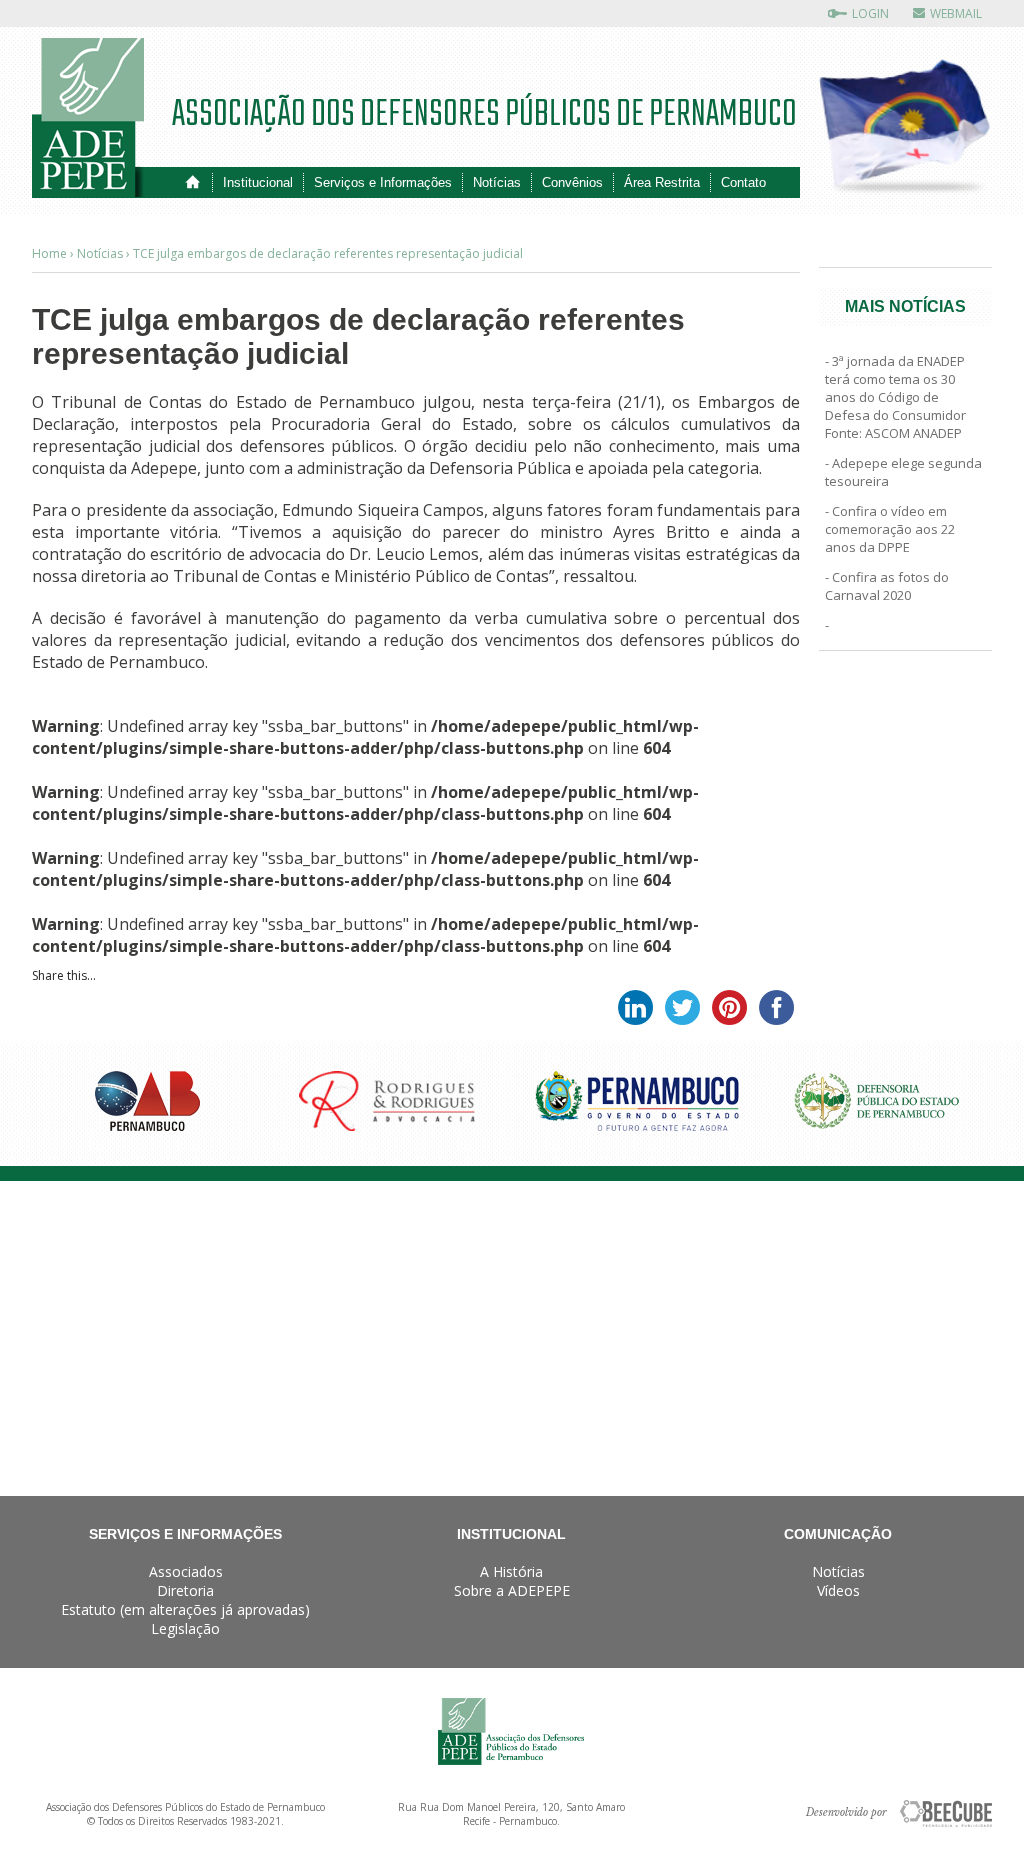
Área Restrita (662, 182)
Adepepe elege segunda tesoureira (903, 472)
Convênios (572, 182)
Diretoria (185, 1590)
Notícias (497, 182)
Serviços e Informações (383, 182)
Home (192, 182)
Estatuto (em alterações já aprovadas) (185, 1609)
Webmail (956, 13)
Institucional (258, 182)
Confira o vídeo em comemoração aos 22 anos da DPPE (890, 529)
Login (870, 13)
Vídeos (838, 1590)
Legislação (185, 1628)
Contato (743, 182)
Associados (186, 1571)
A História (511, 1571)
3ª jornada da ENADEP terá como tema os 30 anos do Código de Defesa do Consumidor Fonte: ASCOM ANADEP (895, 397)
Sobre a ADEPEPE (512, 1590)
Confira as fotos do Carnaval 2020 (887, 586)
